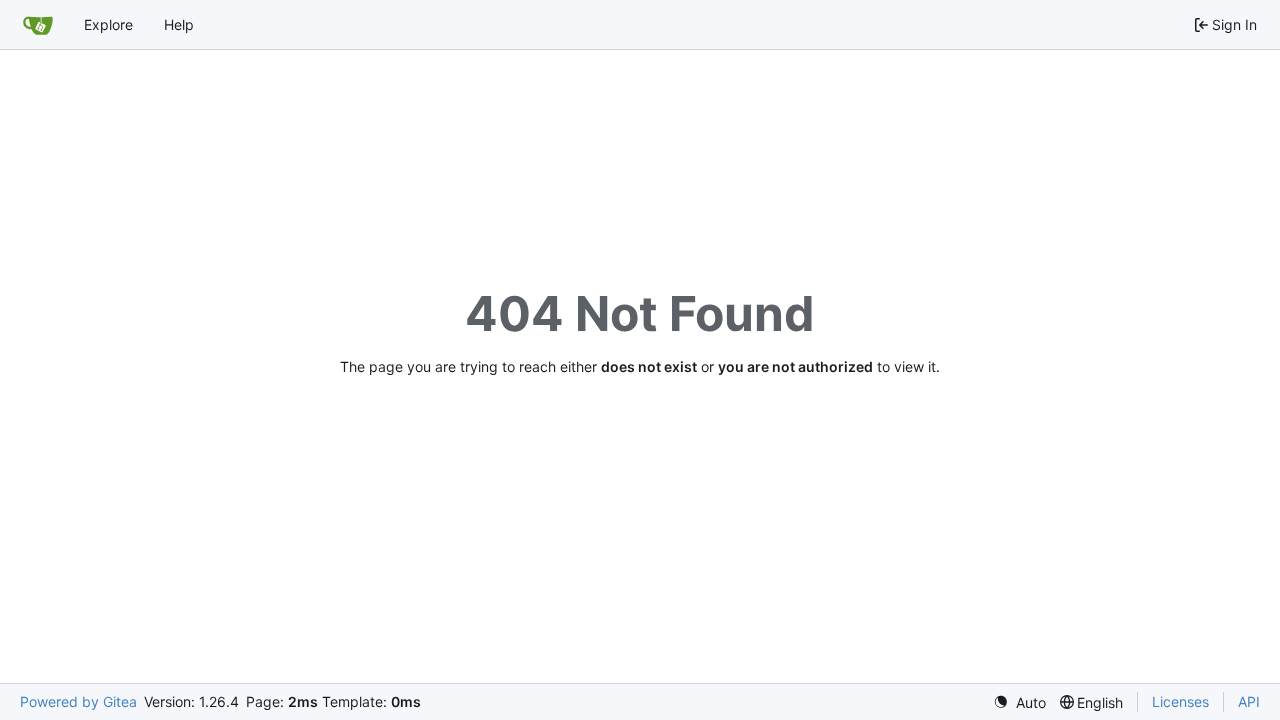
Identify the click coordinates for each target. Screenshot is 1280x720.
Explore (108, 24)
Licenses (1180, 701)
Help (179, 24)
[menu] (1019, 702)
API (1249, 701)
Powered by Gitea (78, 701)
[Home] (38, 25)
